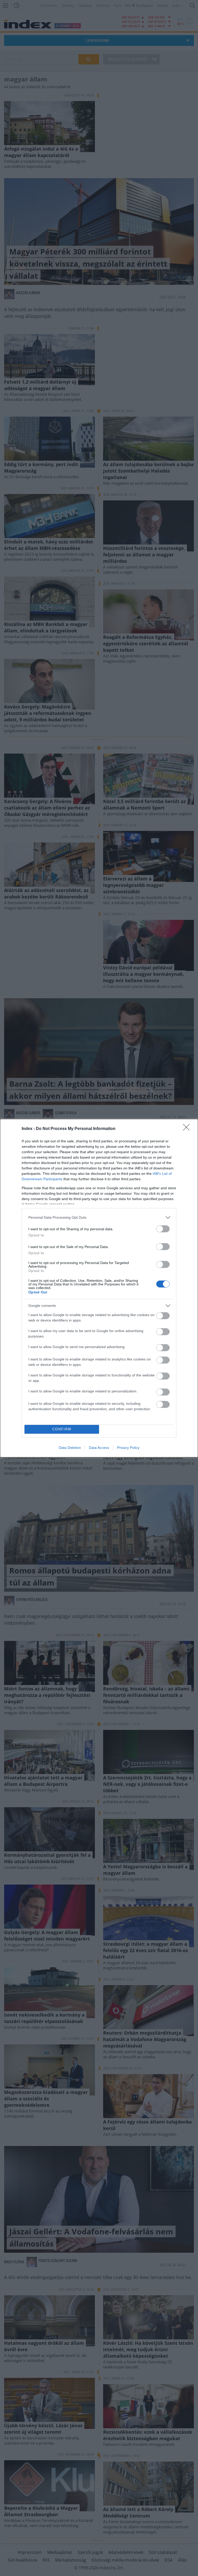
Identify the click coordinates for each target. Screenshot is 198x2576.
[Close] (188, 1129)
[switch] (163, 1229)
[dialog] (99, 1288)
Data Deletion (70, 1448)
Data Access (99, 1448)
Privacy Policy (128, 1448)
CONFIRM (62, 1429)
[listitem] (99, 1217)
